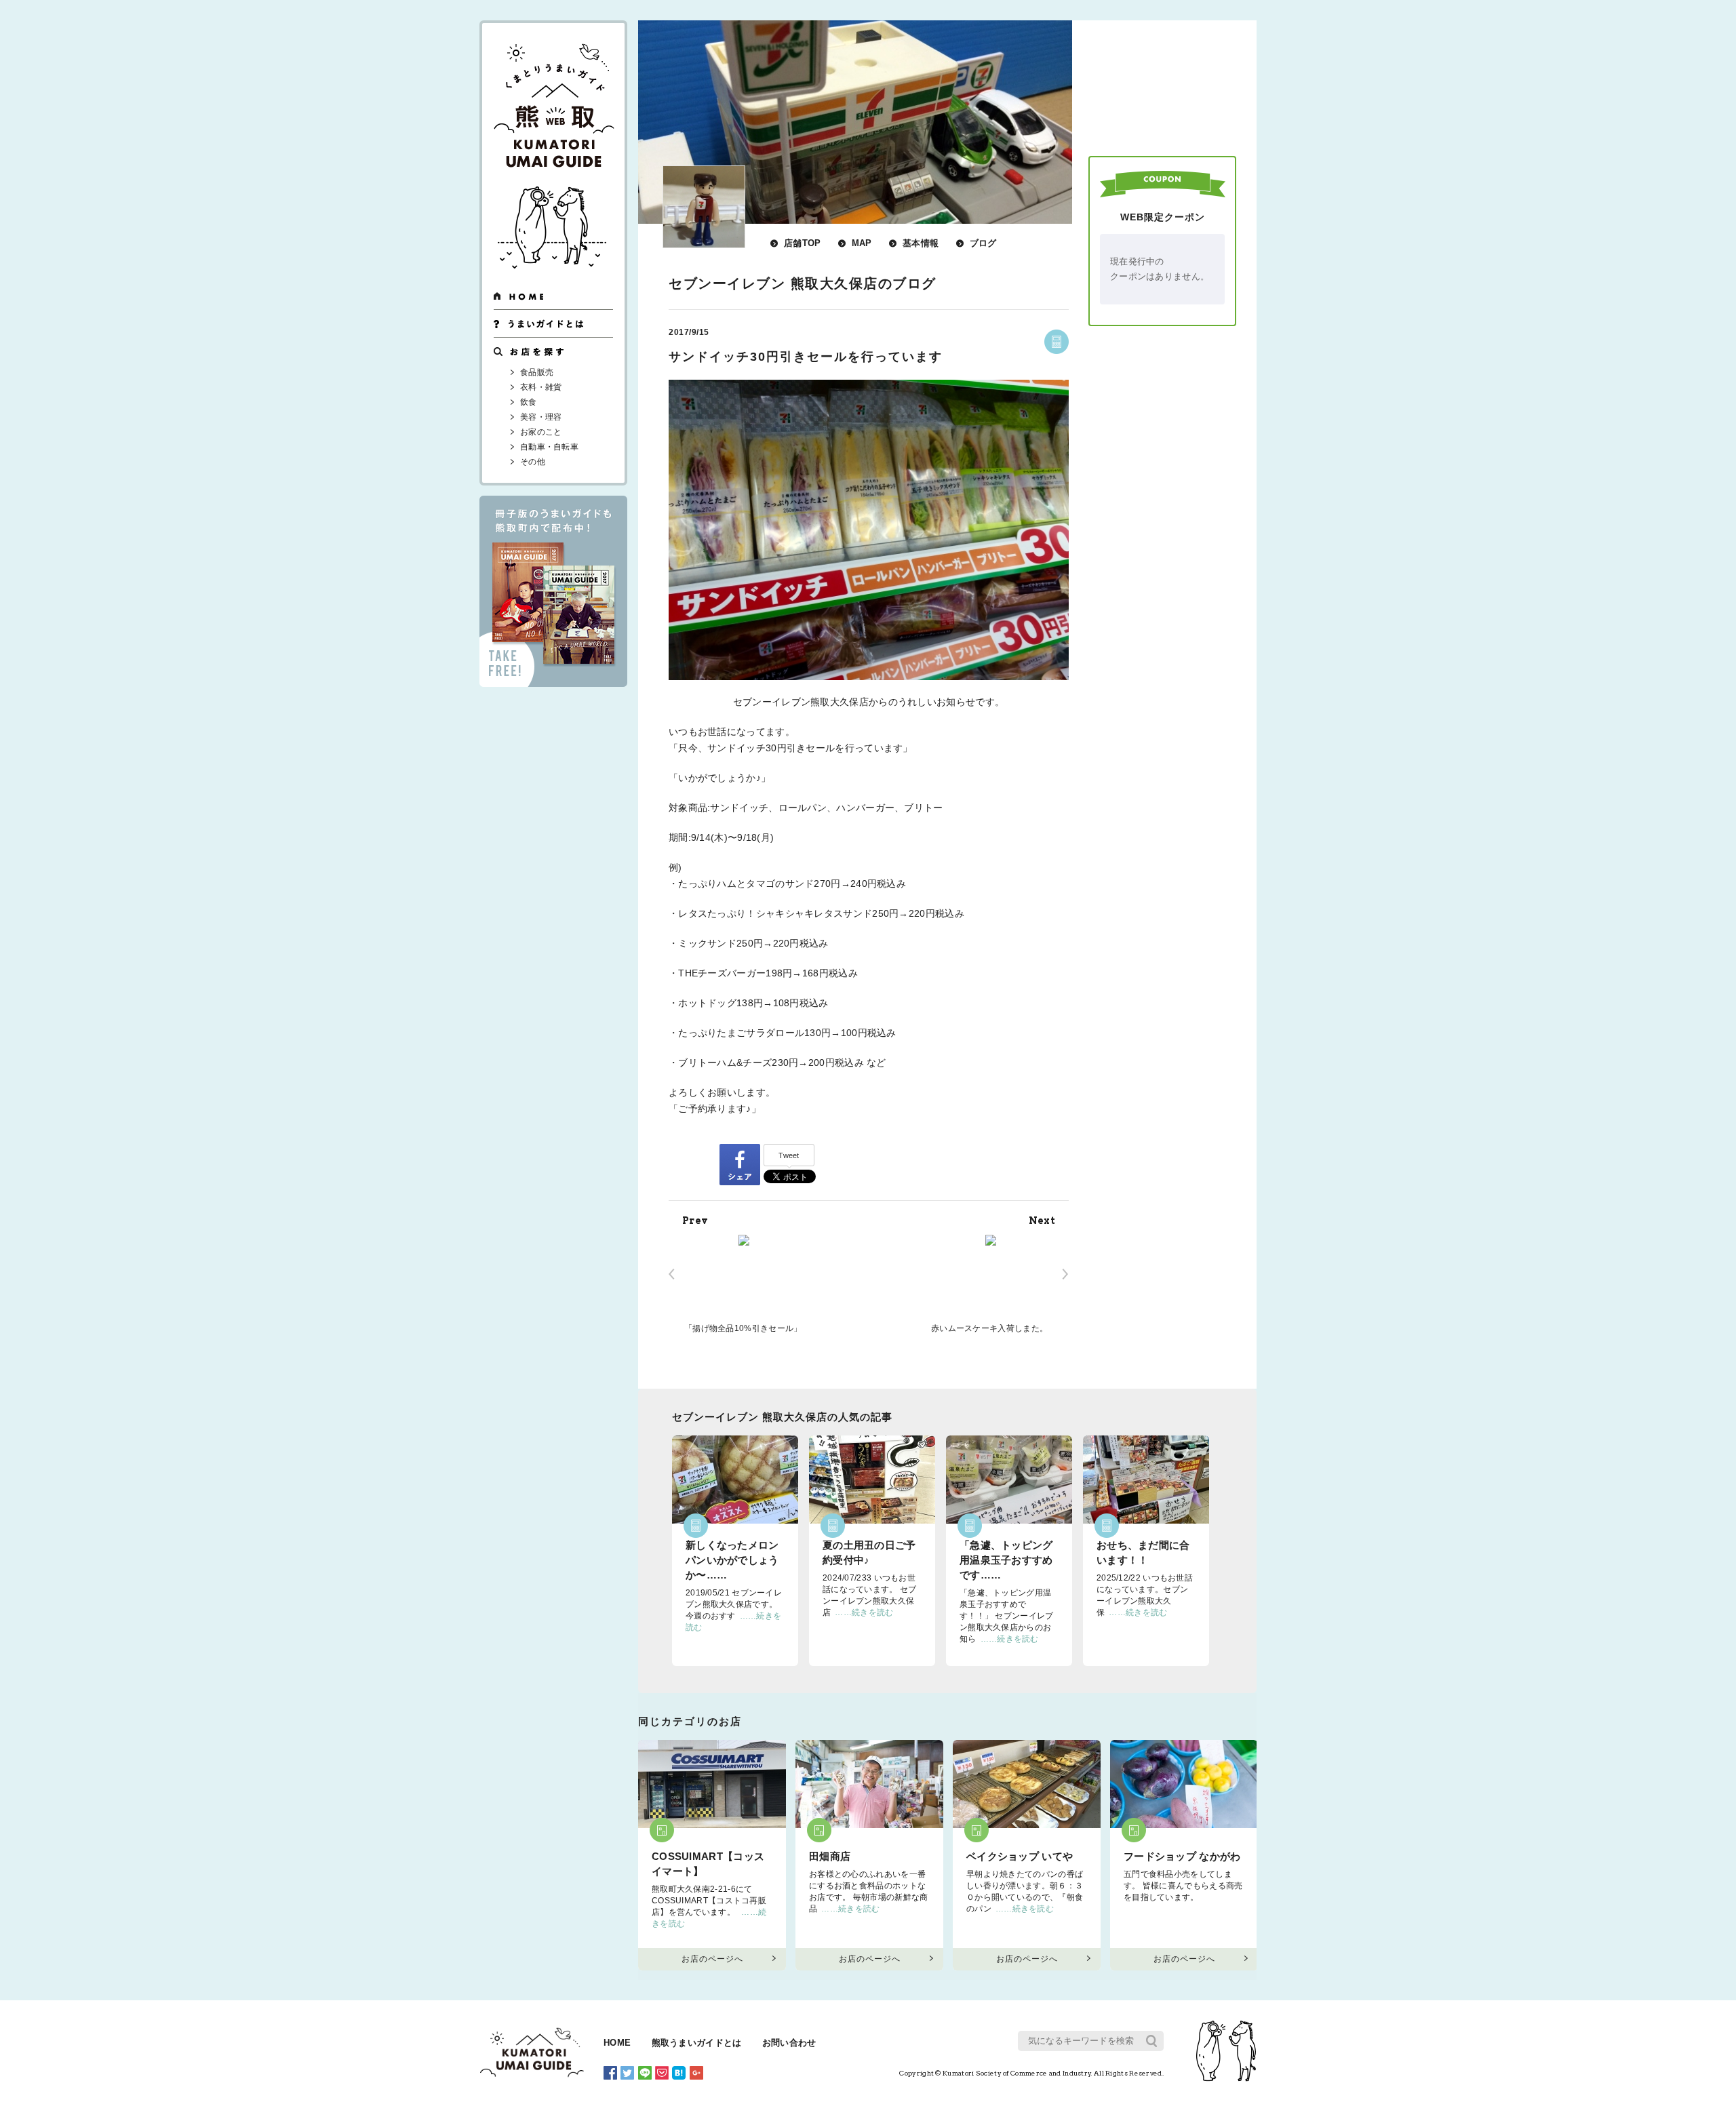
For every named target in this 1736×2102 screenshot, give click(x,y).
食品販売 (537, 372)
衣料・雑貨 (541, 387)
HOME (617, 2043)
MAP (862, 243)
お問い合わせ (789, 2043)
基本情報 (921, 243)
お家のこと (541, 432)
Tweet (789, 1155)
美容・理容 (541, 417)
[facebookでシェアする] (740, 1164)
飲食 (529, 402)
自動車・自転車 (549, 447)
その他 (533, 462)
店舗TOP (803, 243)
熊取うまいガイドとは (697, 2043)
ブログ (983, 243)
